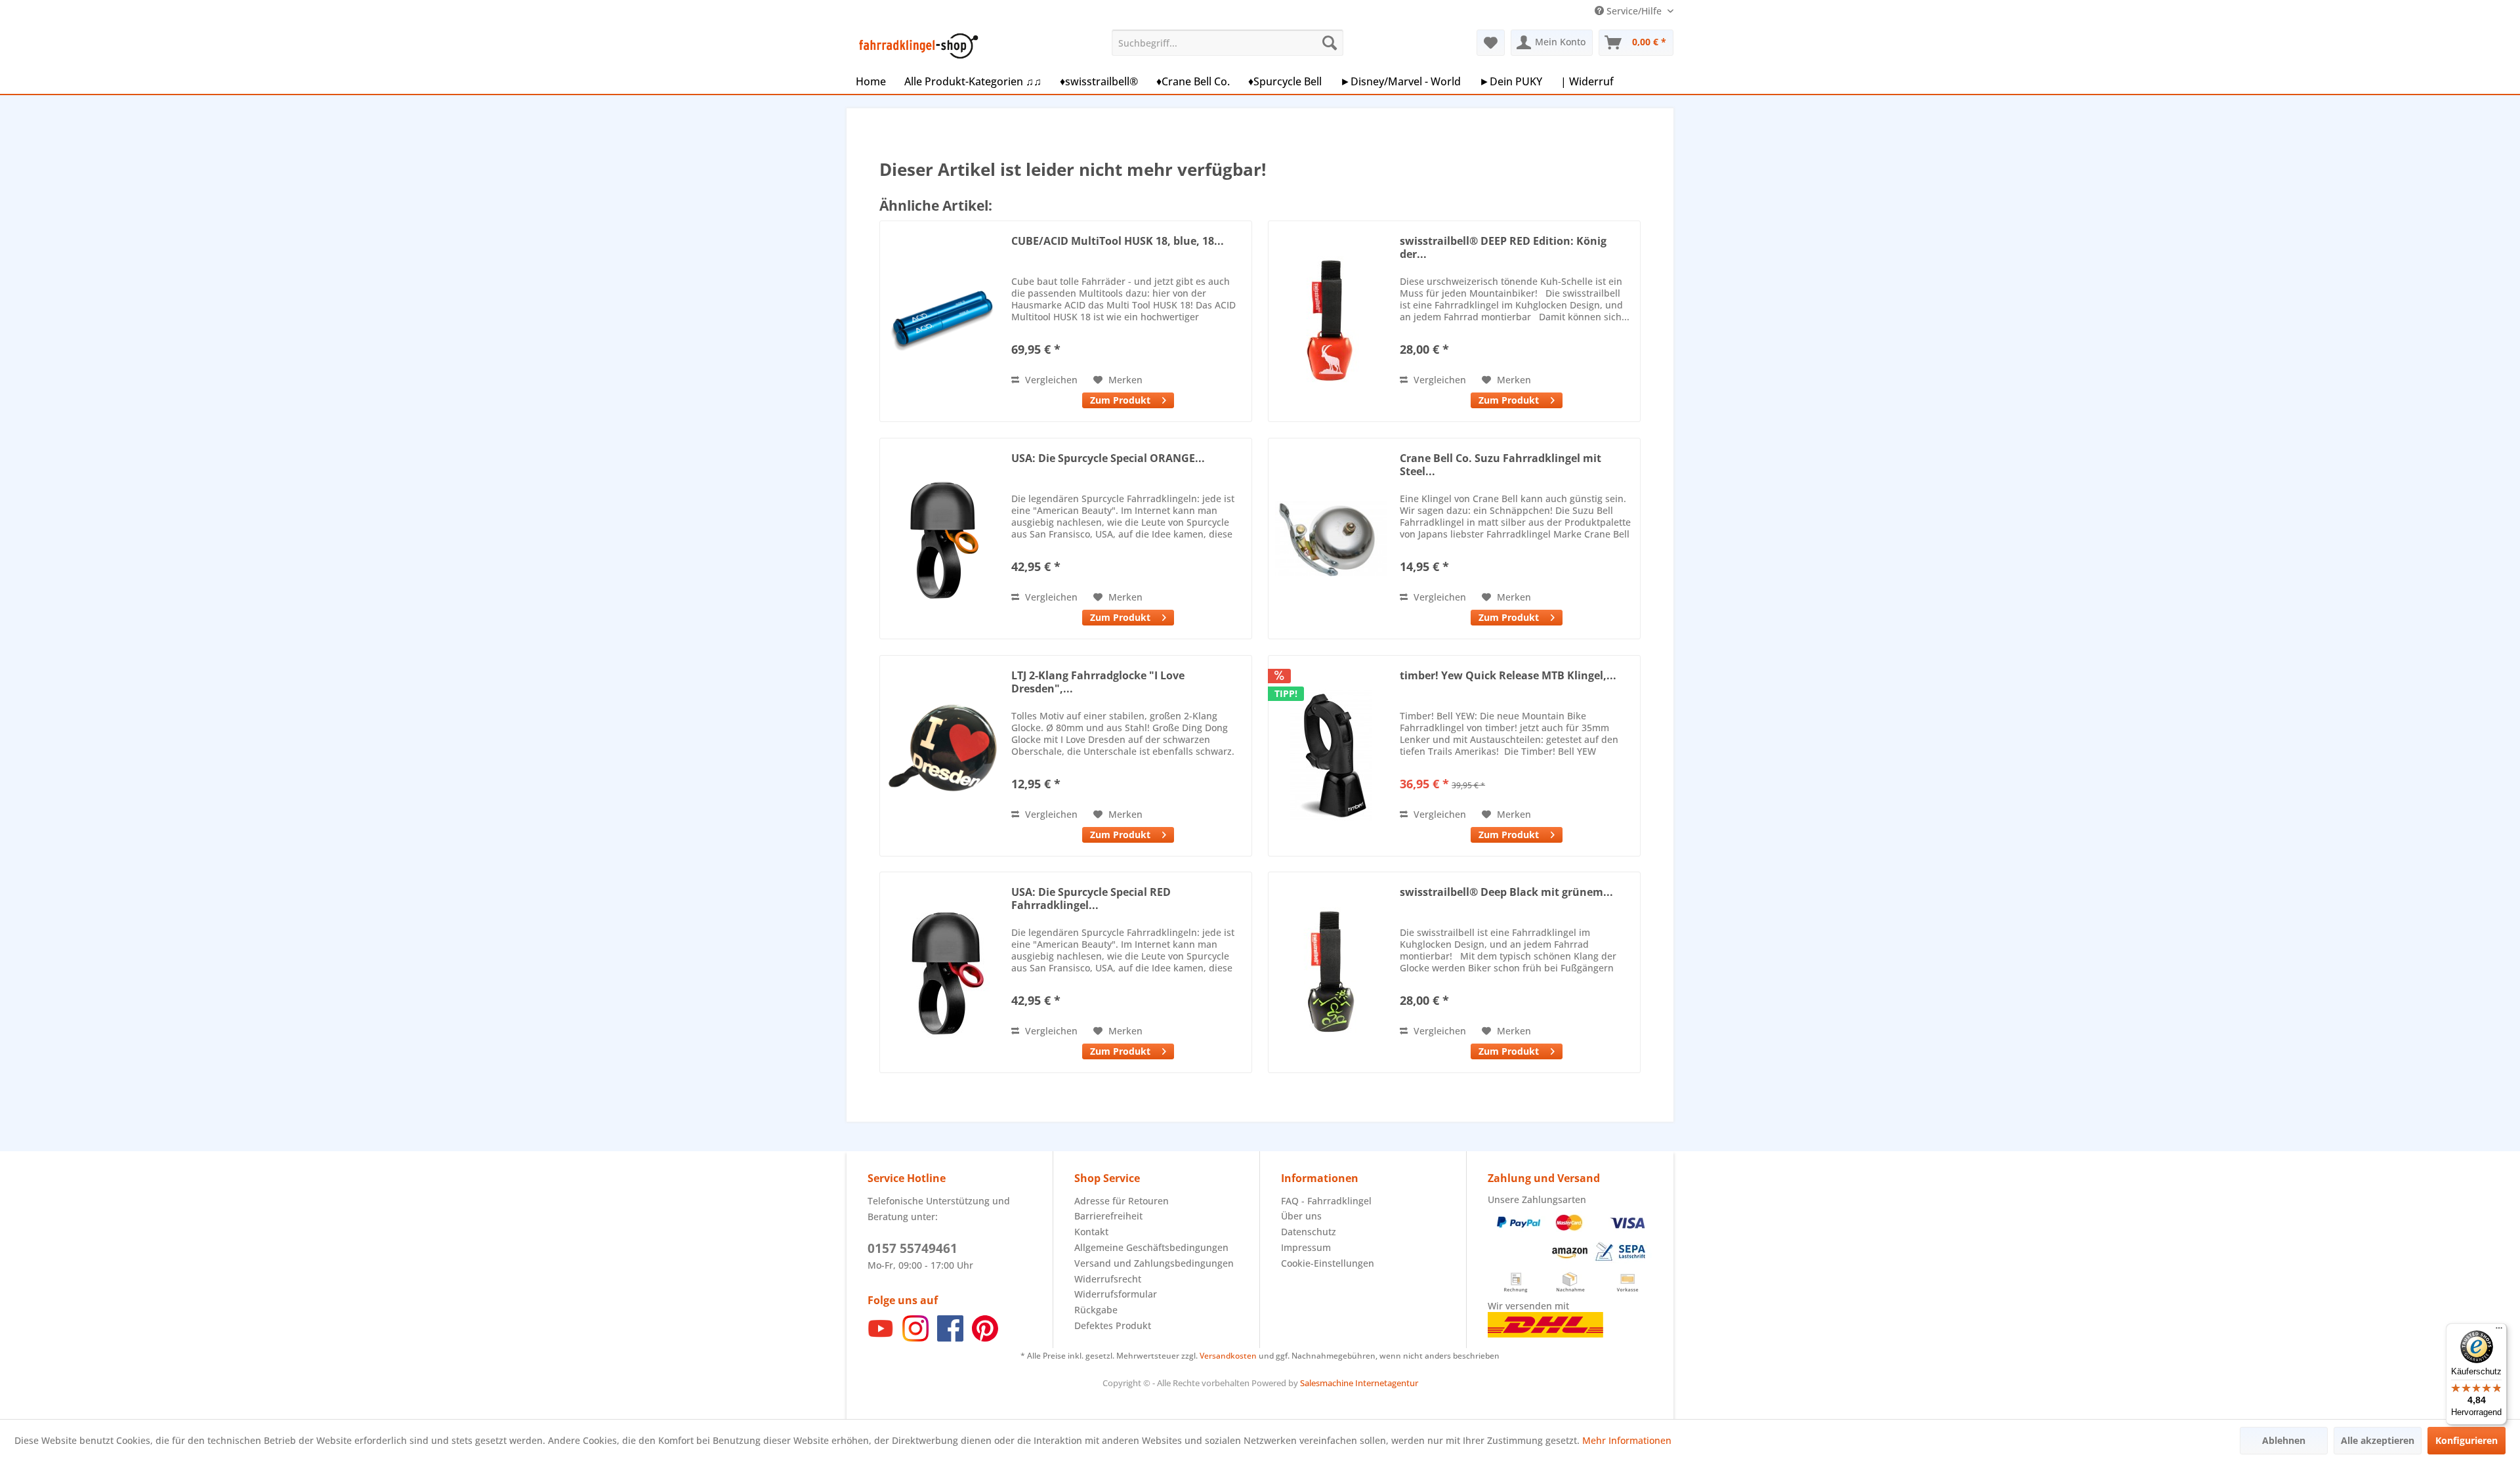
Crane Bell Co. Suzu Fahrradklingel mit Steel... (1501, 465)
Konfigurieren (2467, 1440)
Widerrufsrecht (1108, 1279)
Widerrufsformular (1116, 1294)
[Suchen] (1330, 43)
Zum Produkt (1120, 400)
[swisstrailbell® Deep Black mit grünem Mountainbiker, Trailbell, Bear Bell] (1331, 972)
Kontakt (1091, 1232)
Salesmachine (1327, 1383)
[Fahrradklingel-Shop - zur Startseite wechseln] (916, 46)
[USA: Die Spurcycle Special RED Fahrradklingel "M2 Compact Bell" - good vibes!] (942, 972)
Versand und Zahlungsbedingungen (1154, 1263)
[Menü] (2499, 1331)
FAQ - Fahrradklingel (1326, 1201)
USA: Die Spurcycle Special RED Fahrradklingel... (1091, 899)
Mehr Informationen (1627, 1440)
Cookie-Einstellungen (1328, 1263)
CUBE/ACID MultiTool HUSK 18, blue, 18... (1118, 241)
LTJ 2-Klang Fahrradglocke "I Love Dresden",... (1098, 682)
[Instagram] (915, 1338)
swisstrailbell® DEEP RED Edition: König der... (1503, 247)
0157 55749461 (913, 1248)
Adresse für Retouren (1122, 1201)
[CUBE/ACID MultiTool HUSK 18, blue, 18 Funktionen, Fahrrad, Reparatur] (942, 321)
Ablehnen (2284, 1440)
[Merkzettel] (1491, 43)
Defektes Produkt (1113, 1325)
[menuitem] (1228, 43)
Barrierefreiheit (1108, 1216)
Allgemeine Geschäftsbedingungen (1151, 1247)
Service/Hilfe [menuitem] (1634, 11)
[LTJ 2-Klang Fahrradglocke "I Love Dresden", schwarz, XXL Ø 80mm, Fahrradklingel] (942, 756)
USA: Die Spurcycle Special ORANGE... (1108, 458)
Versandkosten (1228, 1356)
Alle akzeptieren (2378, 1440)
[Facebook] (950, 1338)
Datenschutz (1309, 1232)
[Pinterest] (985, 1338)
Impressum (1306, 1247)
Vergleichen (1050, 380)
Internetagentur (1387, 1383)
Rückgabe (1096, 1310)
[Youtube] (881, 1338)
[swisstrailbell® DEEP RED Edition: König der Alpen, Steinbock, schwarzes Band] (1331, 321)
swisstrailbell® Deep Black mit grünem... (1506, 892)
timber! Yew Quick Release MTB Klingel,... (1508, 676)
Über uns (1301, 1216)
